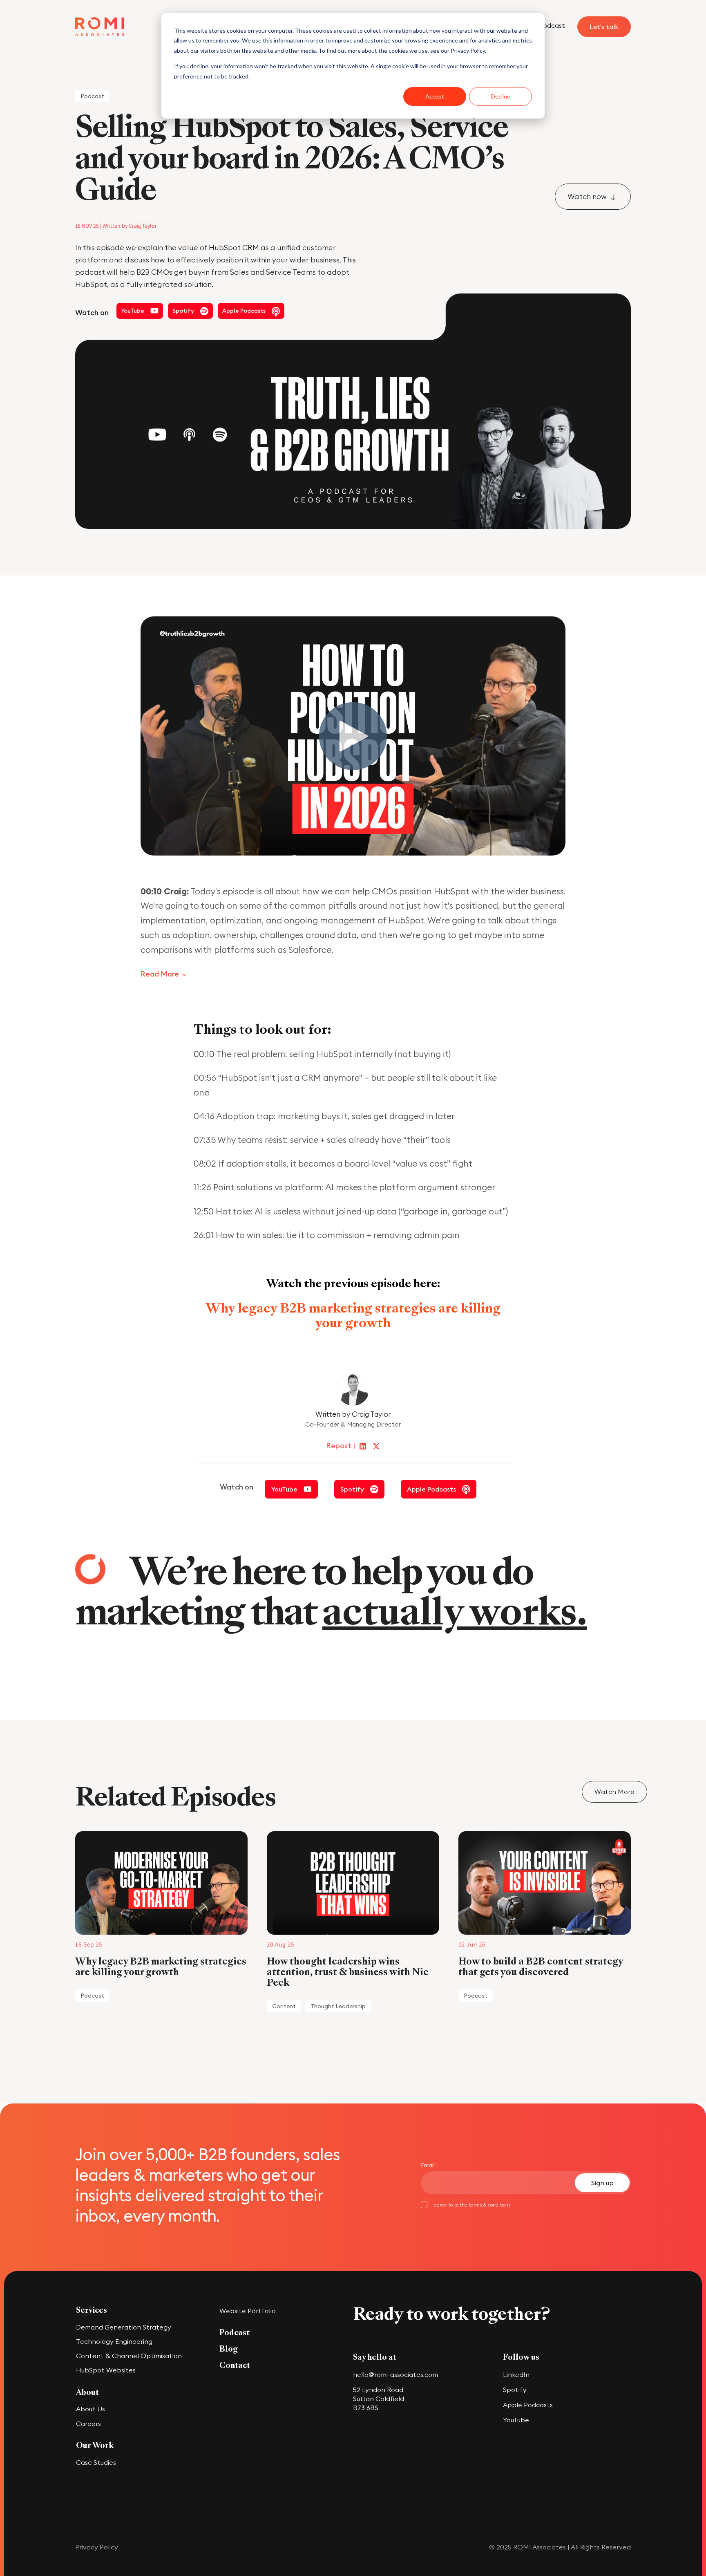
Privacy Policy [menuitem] (97, 2547)
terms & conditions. (490, 2205)
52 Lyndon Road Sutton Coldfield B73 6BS (379, 2399)
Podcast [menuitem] (552, 25)
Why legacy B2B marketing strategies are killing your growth (353, 1315)
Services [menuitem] (92, 2310)
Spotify (516, 2390)
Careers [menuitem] (88, 2424)
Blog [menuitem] (229, 2349)
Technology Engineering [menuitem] (114, 2341)
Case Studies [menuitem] (96, 2462)
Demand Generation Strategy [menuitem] (124, 2327)
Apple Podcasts (529, 2405)
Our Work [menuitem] (95, 2446)
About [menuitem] (87, 2392)
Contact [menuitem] (235, 2365)
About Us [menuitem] (90, 2409)
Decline (501, 96)
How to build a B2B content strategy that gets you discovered (542, 1967)
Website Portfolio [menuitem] (248, 2311)
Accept (435, 96)
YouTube (516, 2420)
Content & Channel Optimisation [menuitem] (129, 2356)
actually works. (455, 1612)
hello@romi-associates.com (395, 2374)
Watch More (614, 1792)
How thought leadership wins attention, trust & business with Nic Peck (348, 1972)
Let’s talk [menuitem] (604, 27)
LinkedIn (516, 2374)
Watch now (588, 196)
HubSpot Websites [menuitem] (106, 2370)
